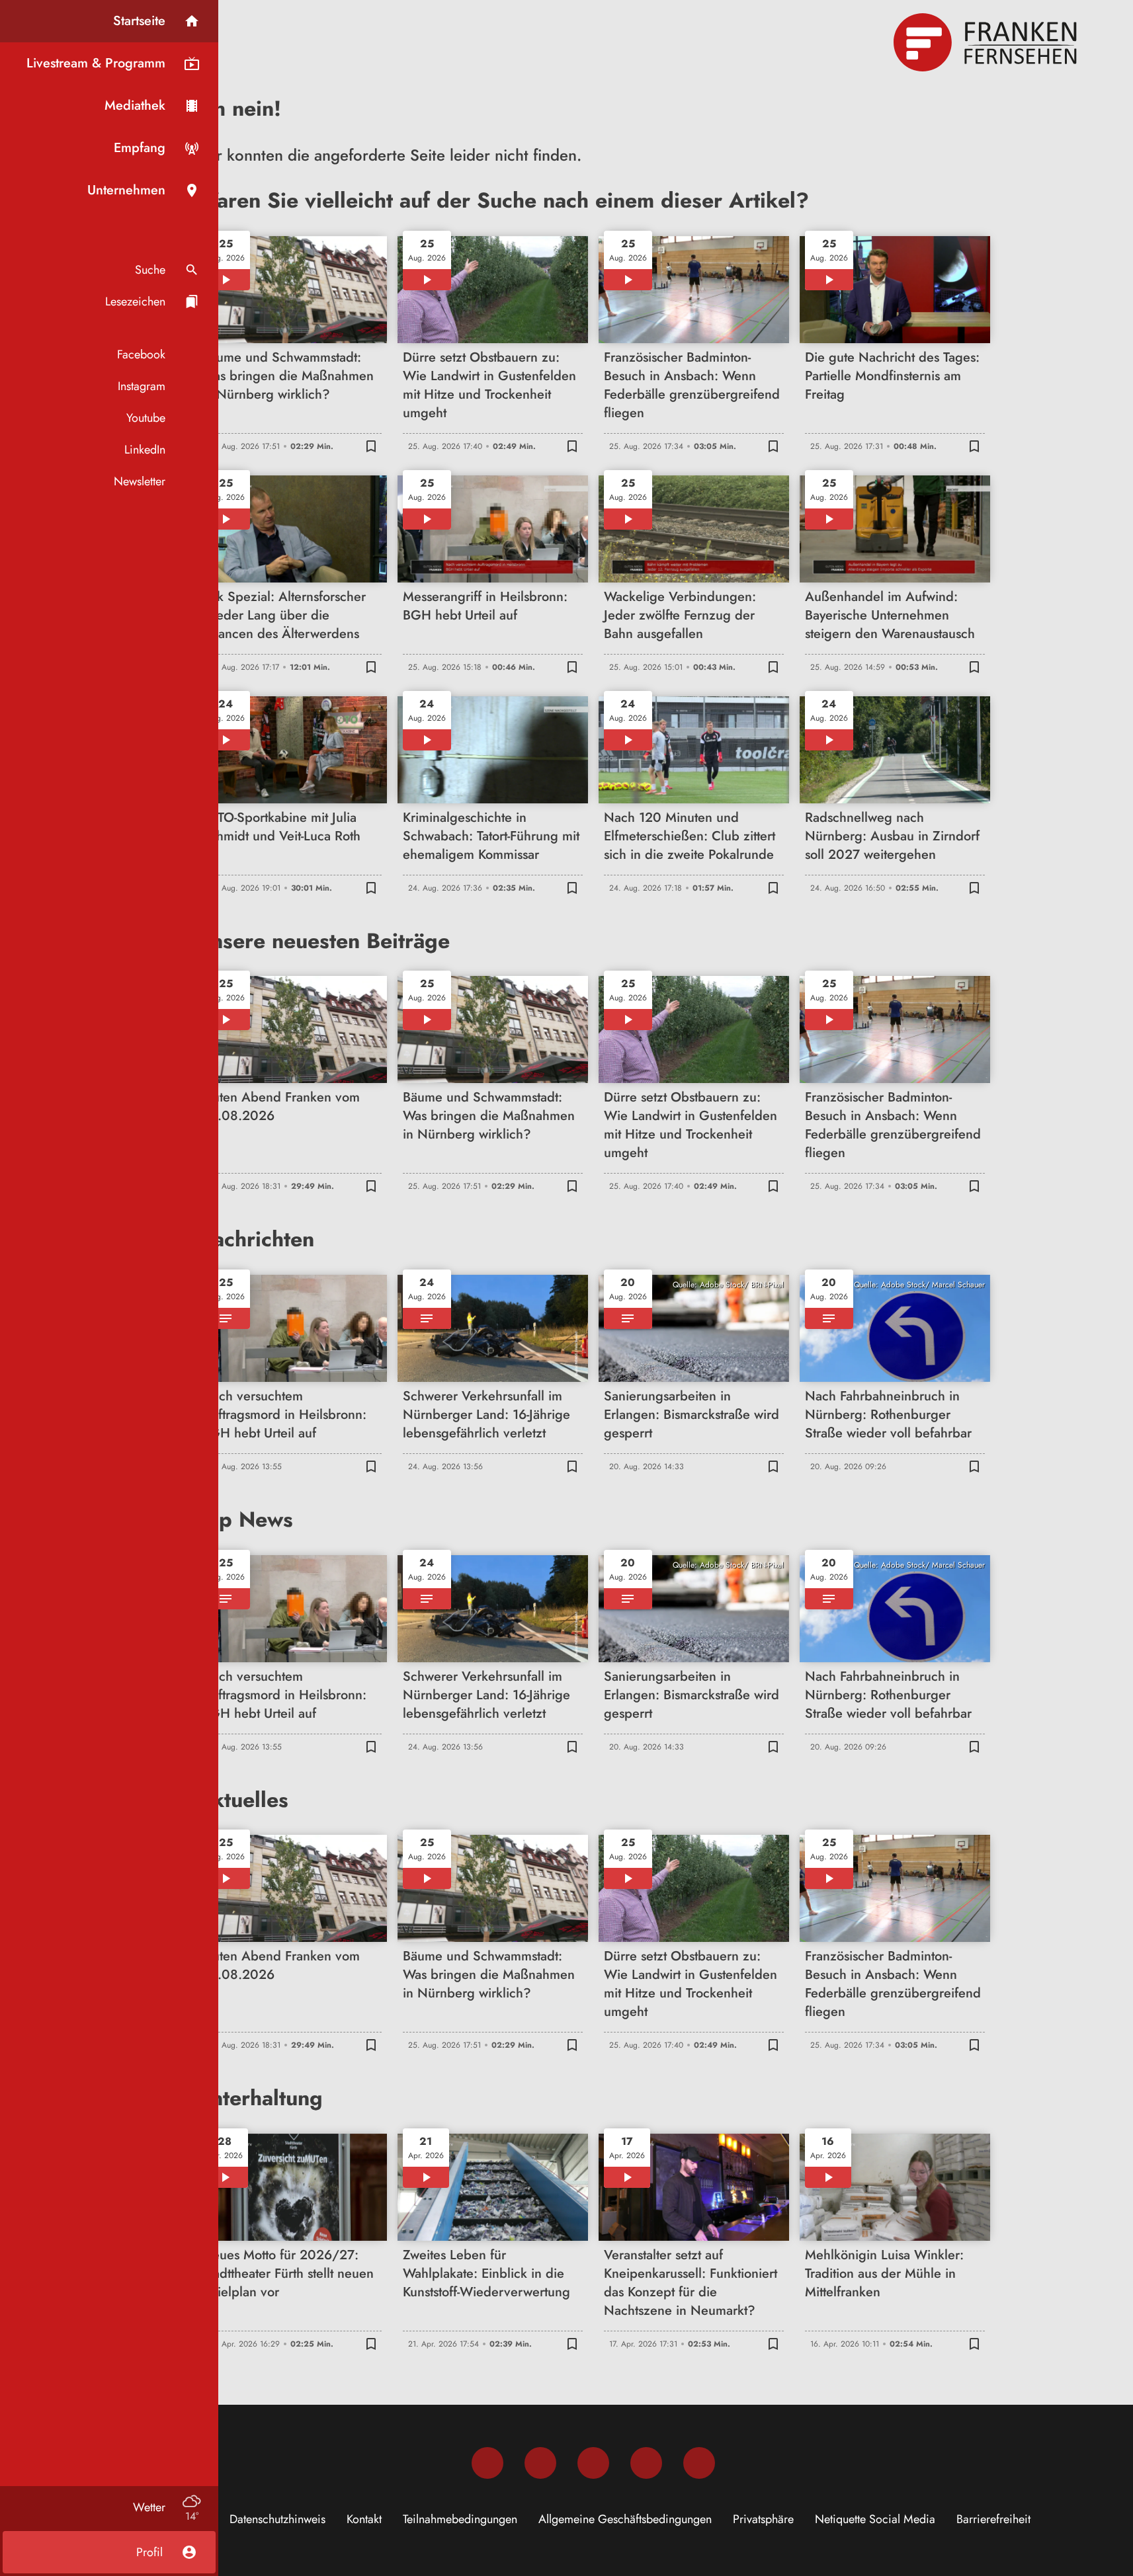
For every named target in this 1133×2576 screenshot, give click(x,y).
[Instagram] (540, 2463)
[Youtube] (593, 2463)
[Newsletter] (699, 2463)
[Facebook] (487, 2463)
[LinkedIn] (646, 2463)
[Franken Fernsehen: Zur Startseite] (987, 42)
